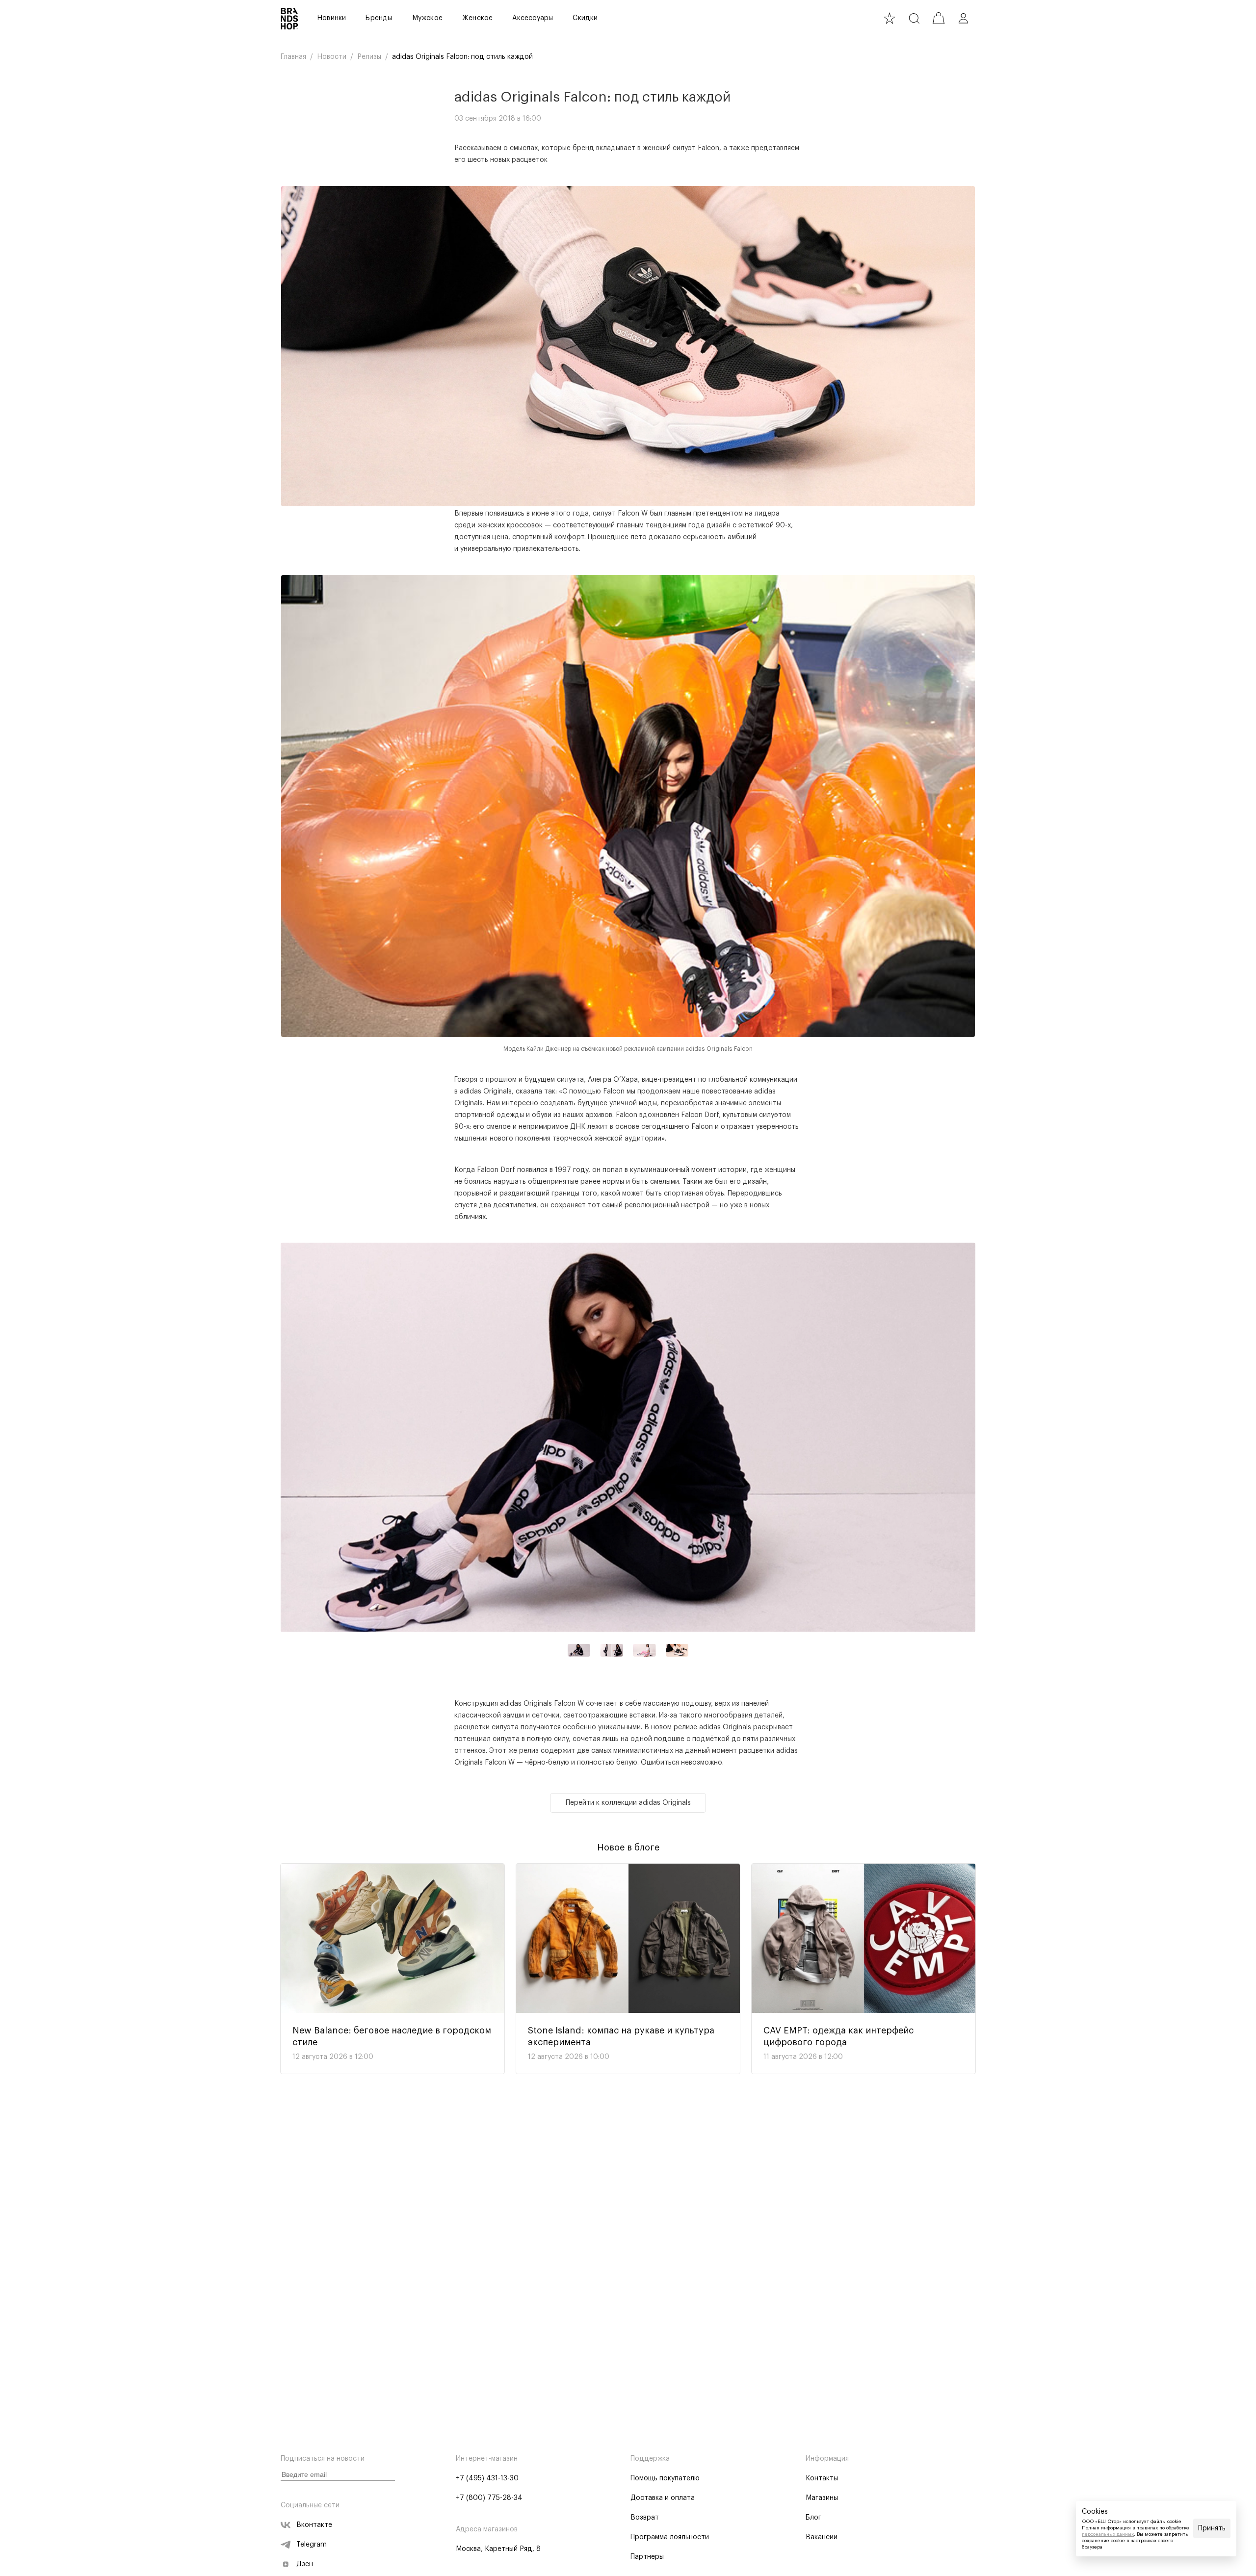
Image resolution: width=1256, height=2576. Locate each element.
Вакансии (822, 2537)
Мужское (427, 18)
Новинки (331, 18)
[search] (914, 18)
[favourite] (890, 18)
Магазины (822, 2498)
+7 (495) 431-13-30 (487, 2478)
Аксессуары (533, 18)
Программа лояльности (670, 2537)
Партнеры (647, 2557)
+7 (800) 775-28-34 (489, 2498)
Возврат (645, 2518)
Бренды (379, 18)
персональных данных (1108, 2534)
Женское (477, 18)
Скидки (585, 18)
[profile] (963, 18)
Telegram (312, 2545)
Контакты (822, 2478)
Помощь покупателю (665, 2478)
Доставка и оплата (663, 2498)
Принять (1212, 2528)
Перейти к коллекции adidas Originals (628, 1803)
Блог (813, 2518)
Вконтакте (314, 2525)
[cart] (939, 18)
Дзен (305, 2564)
